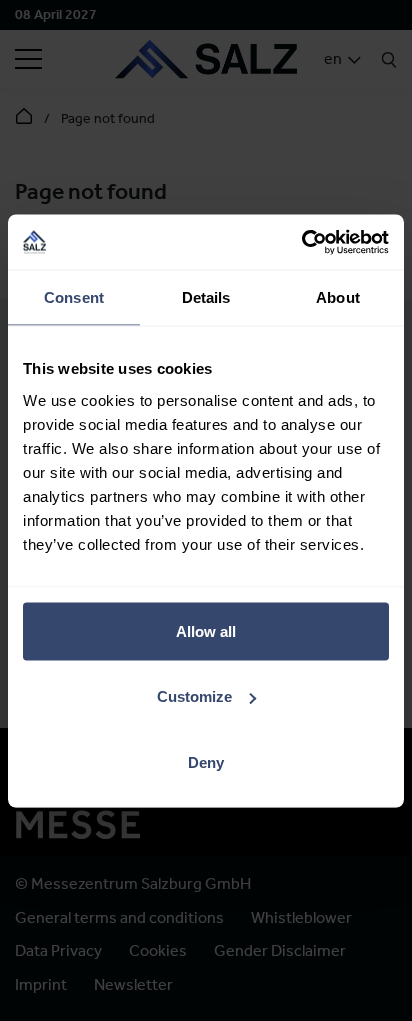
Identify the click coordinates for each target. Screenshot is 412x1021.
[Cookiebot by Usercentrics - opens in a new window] (301, 242)
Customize (194, 696)
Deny (206, 761)
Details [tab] (206, 297)
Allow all (206, 630)
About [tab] (338, 297)
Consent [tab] (74, 297)
